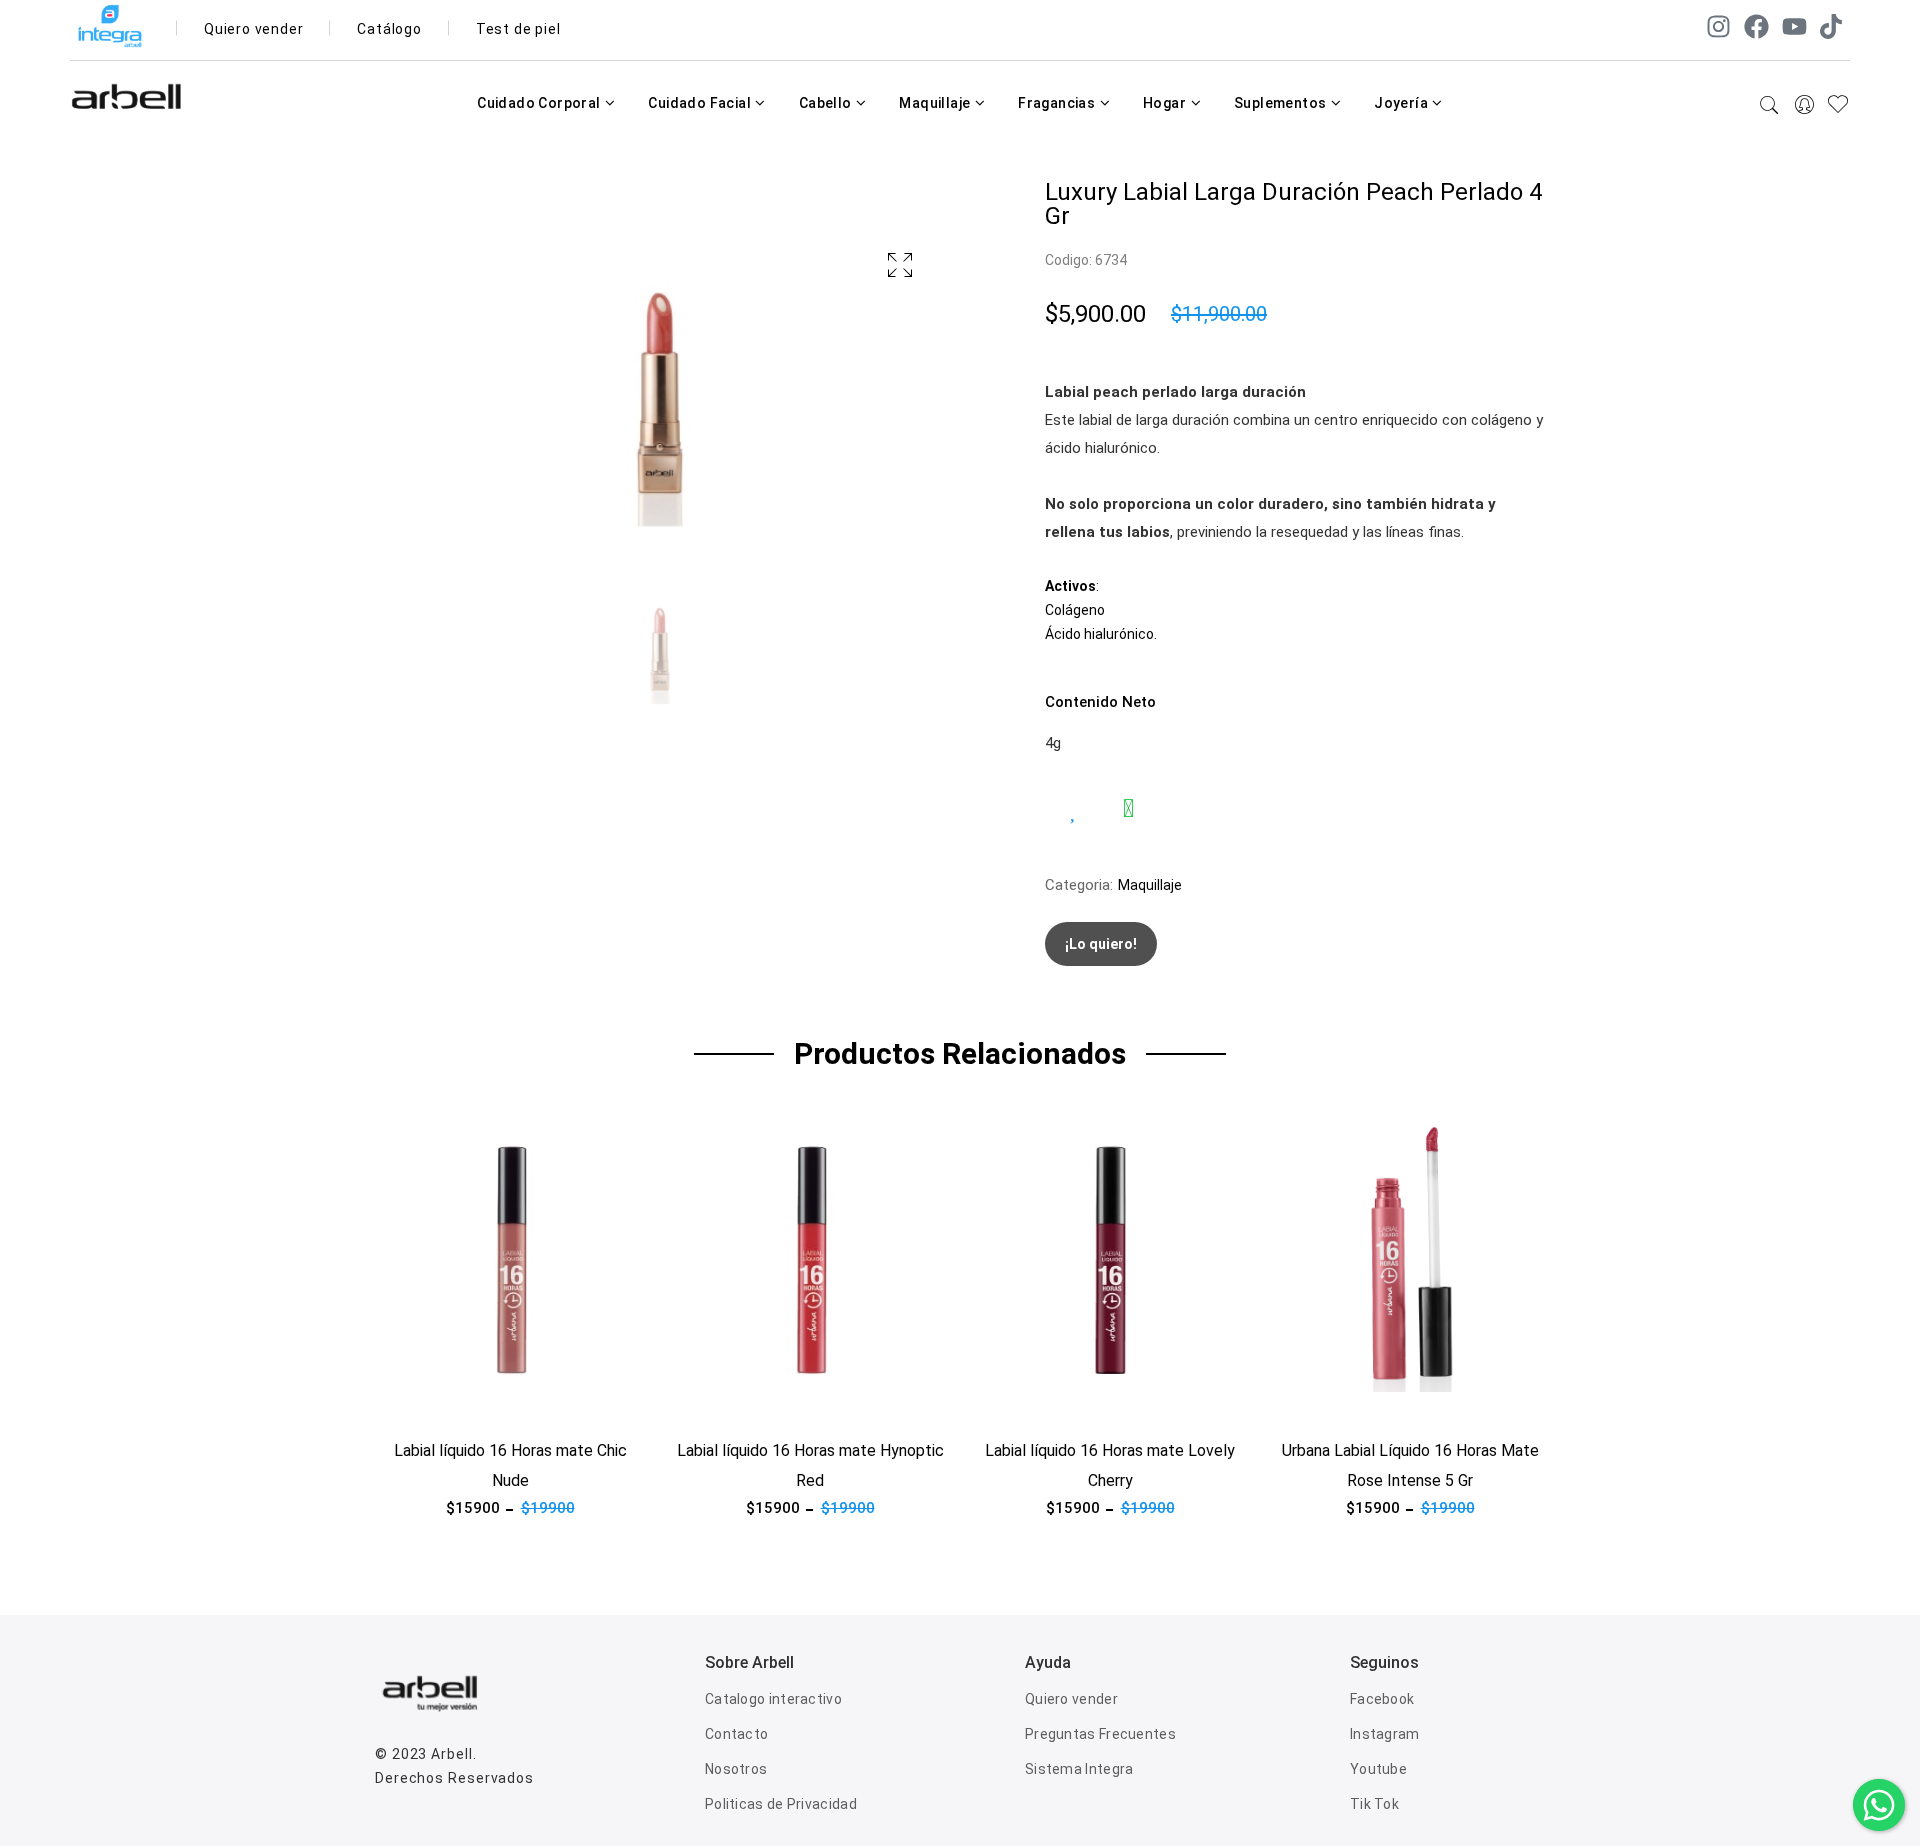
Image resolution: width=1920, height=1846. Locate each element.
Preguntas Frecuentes (1100, 1734)
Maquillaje (936, 103)
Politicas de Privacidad (781, 1804)
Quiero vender (253, 29)
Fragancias (1058, 103)
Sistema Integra (1079, 1769)
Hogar (1166, 103)
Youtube (1378, 1769)
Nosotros (736, 1769)
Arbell (451, 1754)
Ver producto (419, 1404)
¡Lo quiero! (1101, 944)
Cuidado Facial (701, 103)
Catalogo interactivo (773, 1699)
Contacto (736, 1734)
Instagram (1385, 1734)
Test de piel (518, 29)
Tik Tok (1374, 1804)
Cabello (827, 103)
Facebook (1382, 1699)
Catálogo (389, 29)
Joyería (1402, 103)
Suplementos (1282, 103)
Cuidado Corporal (540, 103)
